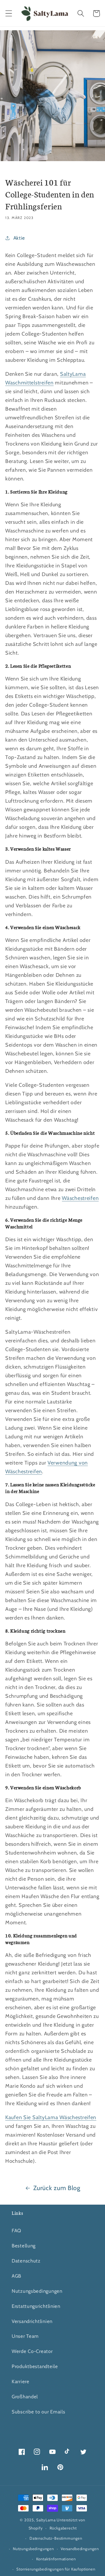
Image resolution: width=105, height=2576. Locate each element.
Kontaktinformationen (56, 2559)
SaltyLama (46, 2520)
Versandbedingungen (80, 2549)
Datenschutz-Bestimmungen (56, 2538)
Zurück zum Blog (57, 2188)
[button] (9, 14)
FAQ (16, 2231)
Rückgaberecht (63, 2528)
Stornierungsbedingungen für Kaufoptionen (56, 2569)
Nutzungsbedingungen (37, 2291)
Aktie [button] (19, 238)
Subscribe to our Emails (38, 2412)
